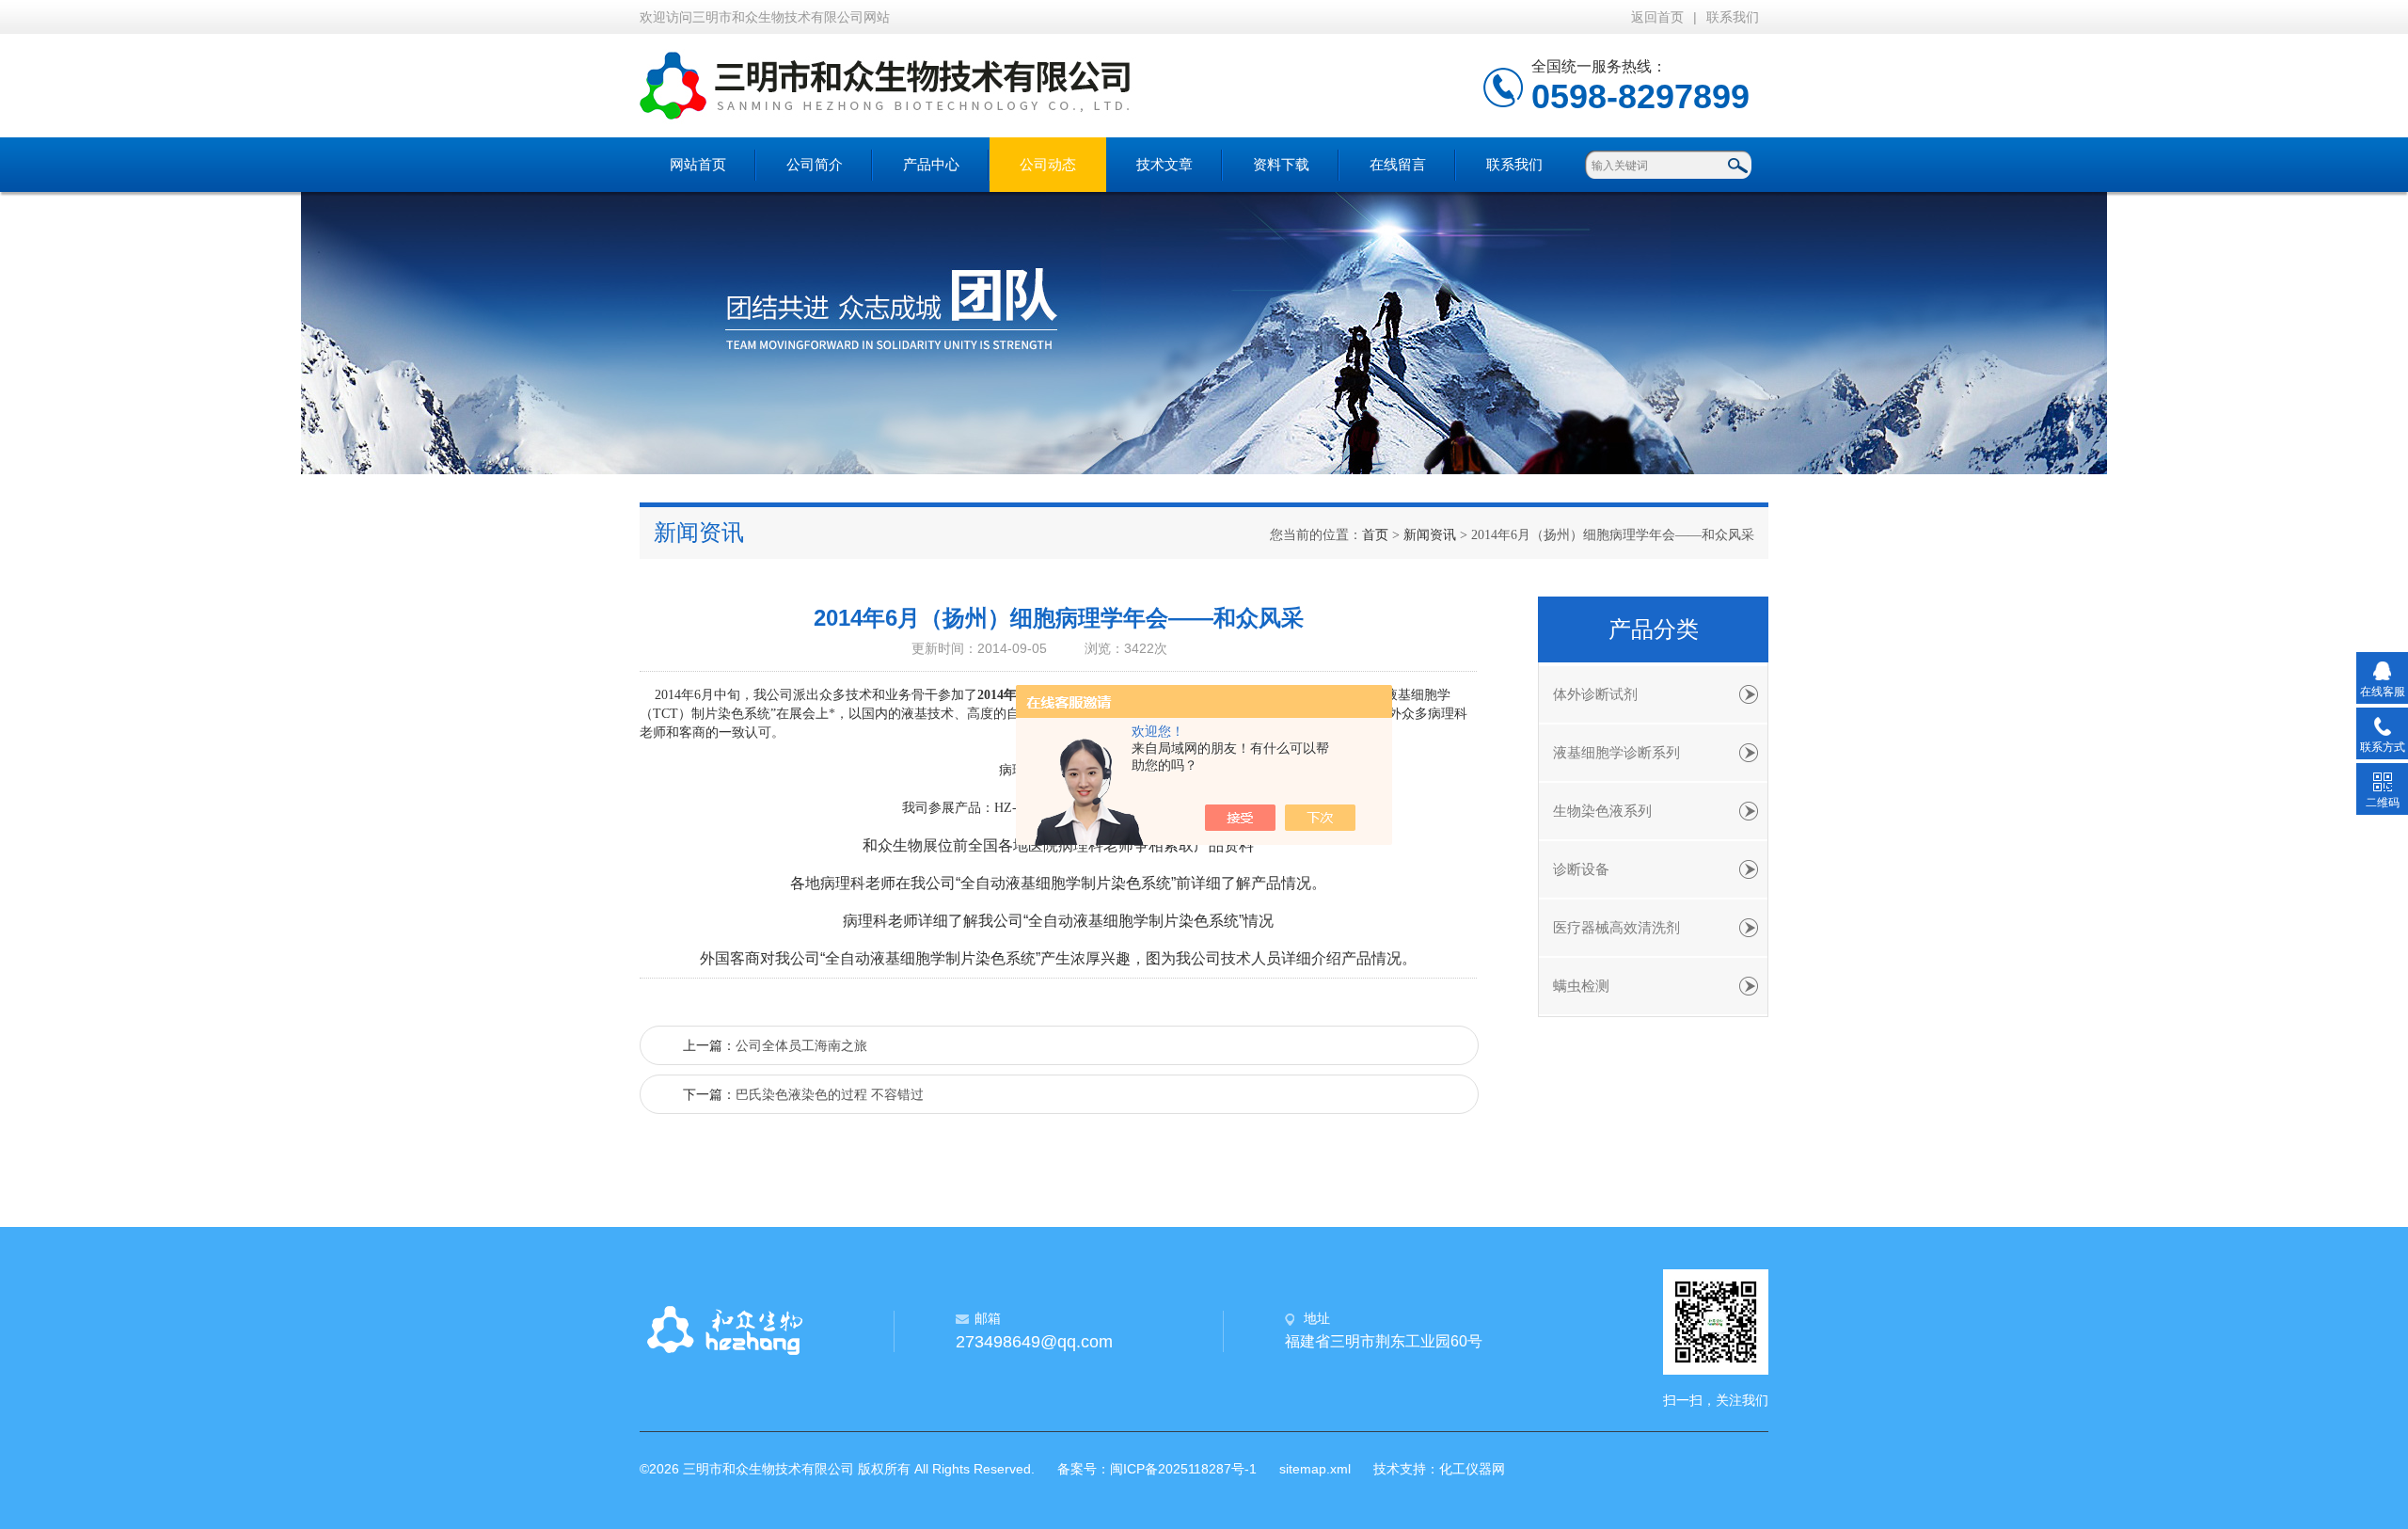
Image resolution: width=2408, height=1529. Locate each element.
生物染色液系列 (1602, 811)
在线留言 (1398, 164)
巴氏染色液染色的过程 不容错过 (830, 1094)
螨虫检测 (1581, 986)
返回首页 (1657, 17)
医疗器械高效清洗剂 (1616, 928)
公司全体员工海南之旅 (801, 1045)
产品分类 (1654, 629)
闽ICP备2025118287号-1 (1183, 1469)
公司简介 (815, 164)
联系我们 (1733, 17)
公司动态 (1048, 164)
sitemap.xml (1315, 1469)
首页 (1375, 535)
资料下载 (1281, 164)
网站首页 (698, 164)
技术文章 (1164, 164)
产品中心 (931, 164)
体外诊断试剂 (1595, 694)
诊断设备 (1581, 869)
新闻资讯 (1430, 535)
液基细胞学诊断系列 (1616, 753)
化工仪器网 (1472, 1469)
